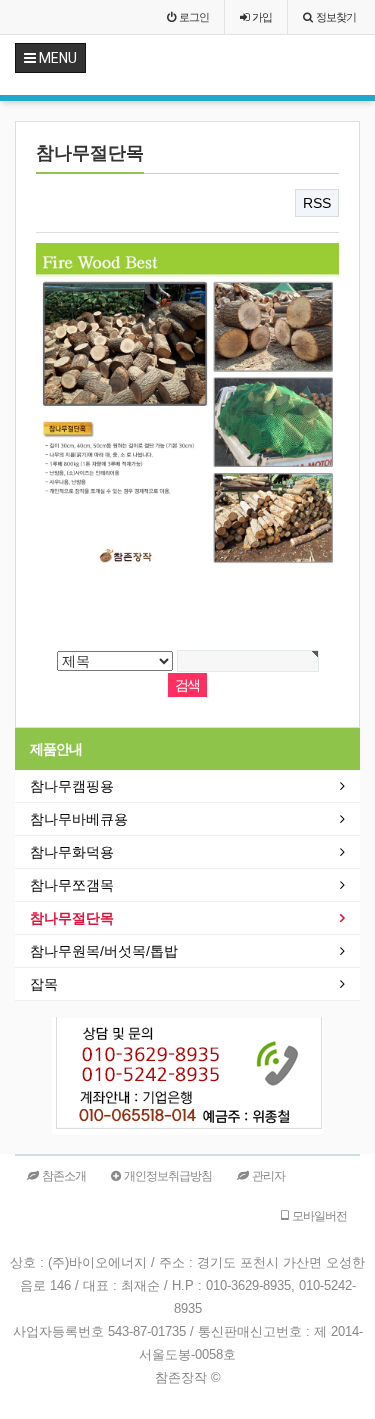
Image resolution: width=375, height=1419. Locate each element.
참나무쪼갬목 (72, 885)
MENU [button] (56, 58)
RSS (317, 203)
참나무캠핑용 (72, 786)
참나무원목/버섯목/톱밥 (104, 951)
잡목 (44, 984)
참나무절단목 (72, 918)
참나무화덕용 (72, 852)
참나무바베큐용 (79, 819)
